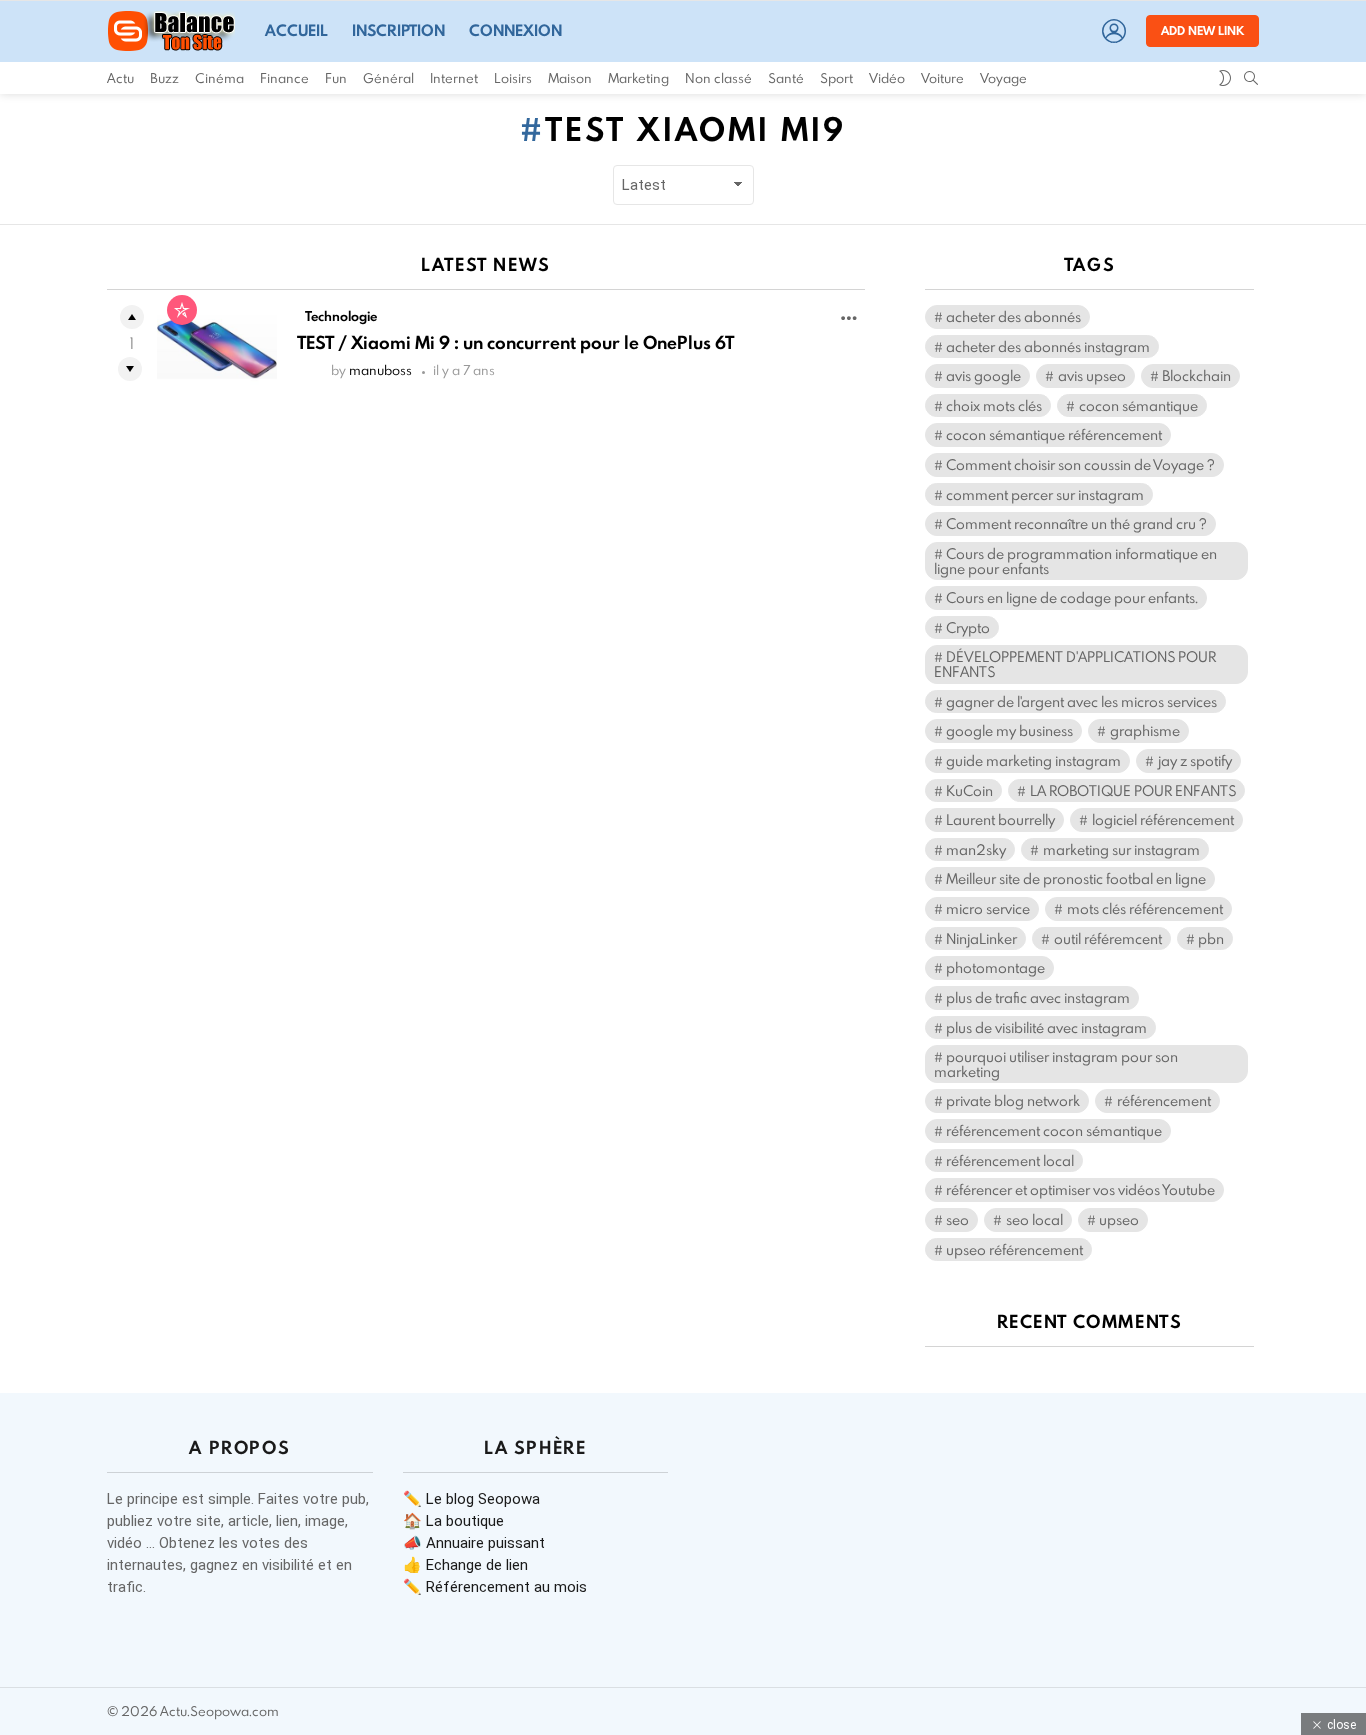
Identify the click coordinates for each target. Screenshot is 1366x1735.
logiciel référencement (1163, 819)
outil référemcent (1108, 938)
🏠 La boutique (453, 1521)
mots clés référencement (1145, 908)
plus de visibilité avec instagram (1046, 1027)
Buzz (164, 78)
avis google (983, 375)
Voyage (1003, 78)
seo (957, 1219)
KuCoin (969, 790)
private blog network (1013, 1100)
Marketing (638, 78)
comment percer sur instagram (1045, 494)
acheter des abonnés (1013, 316)
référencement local (1010, 1160)
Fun (336, 78)
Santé (786, 78)
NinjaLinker (981, 938)
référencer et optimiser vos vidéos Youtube (1080, 1189)
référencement (1164, 1100)
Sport (836, 78)
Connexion (515, 30)
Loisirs (513, 78)
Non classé (718, 78)
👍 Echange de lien (465, 1565)
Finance (284, 78)
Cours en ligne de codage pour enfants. (1072, 597)
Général (388, 78)
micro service (988, 908)
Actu (120, 78)
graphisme (1145, 730)
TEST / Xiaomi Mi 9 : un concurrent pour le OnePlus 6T (515, 342)
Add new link (1202, 30)
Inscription (398, 30)
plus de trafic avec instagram (1038, 997)
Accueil (296, 30)
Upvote (132, 317)
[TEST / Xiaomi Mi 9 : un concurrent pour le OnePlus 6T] (217, 347)
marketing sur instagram (1121, 849)
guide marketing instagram (1033, 760)
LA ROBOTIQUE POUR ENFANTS (1133, 790)
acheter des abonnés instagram (1048, 346)
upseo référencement (1014, 1249)
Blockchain (1196, 375)
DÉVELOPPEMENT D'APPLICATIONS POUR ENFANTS (1075, 664)
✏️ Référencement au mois (495, 1587)
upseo (1119, 1219)
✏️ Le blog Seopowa (471, 1499)
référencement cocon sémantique (1054, 1130)
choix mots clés (994, 405)
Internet (454, 78)
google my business (1009, 730)
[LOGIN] (1114, 31)
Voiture (942, 78)
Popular (182, 310)
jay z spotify (1195, 760)
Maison (570, 78)
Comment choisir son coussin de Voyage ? (1080, 464)
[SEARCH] (1251, 78)
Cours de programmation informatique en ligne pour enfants (1075, 561)
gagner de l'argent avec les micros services (1081, 701)
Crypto (968, 627)
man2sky (976, 849)
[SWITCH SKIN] (1225, 78)
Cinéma (219, 78)
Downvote (130, 369)
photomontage (995, 967)
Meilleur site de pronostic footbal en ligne (1076, 878)
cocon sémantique (1138, 405)
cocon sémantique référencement (1054, 434)
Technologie (341, 316)
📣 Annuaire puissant (474, 1543)
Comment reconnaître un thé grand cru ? (1076, 523)
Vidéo (887, 78)
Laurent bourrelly (1000, 819)
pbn (1211, 938)
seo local (1034, 1219)
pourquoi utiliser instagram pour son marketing (1056, 1064)
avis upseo (1092, 375)
